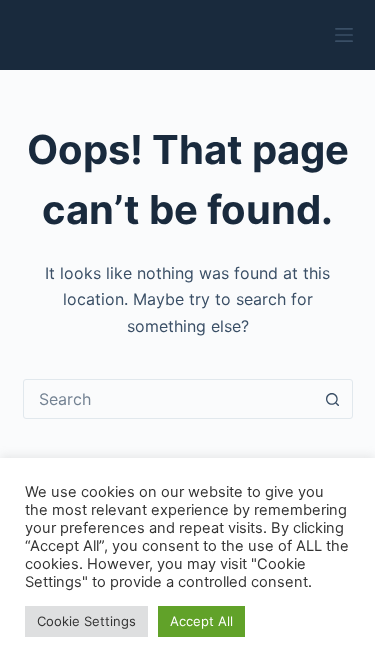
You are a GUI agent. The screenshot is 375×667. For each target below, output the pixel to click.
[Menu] (344, 35)
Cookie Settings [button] (86, 621)
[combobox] (169, 399)
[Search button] (333, 399)
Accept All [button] (201, 621)
